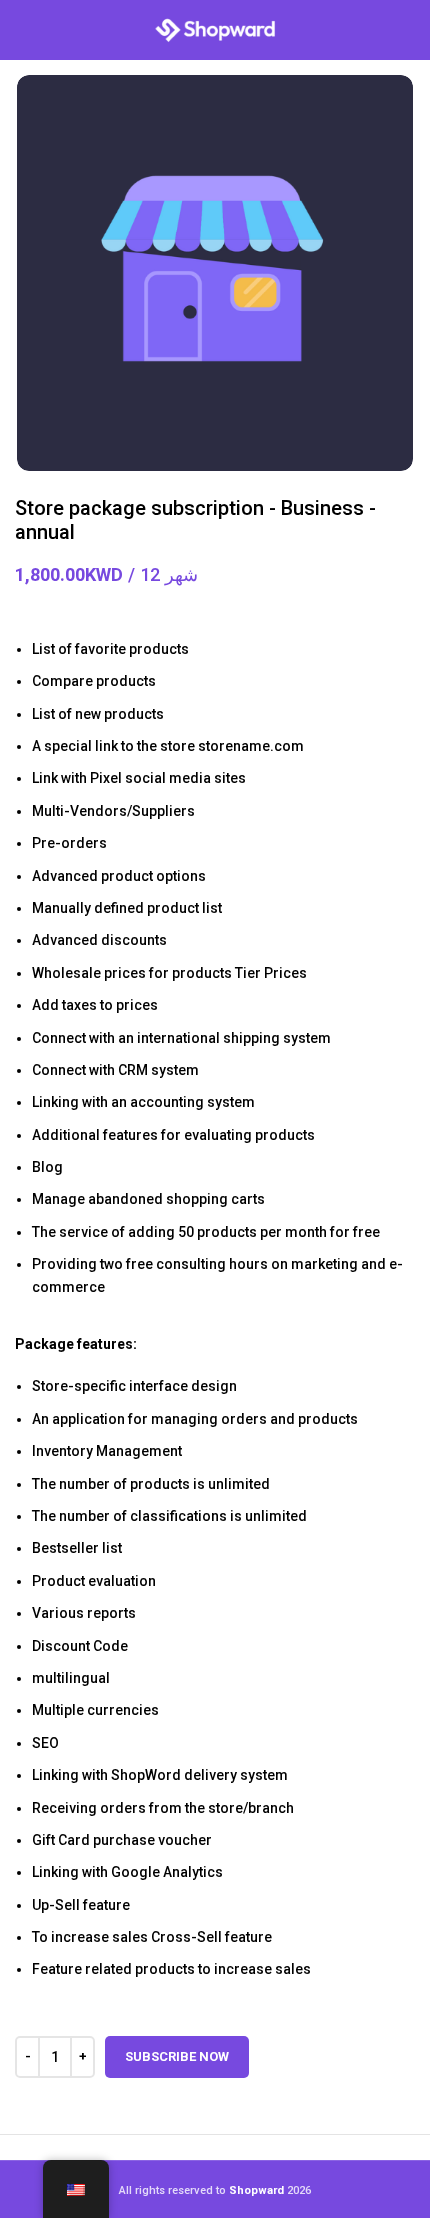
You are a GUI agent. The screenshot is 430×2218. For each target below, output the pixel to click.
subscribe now (177, 2056)
